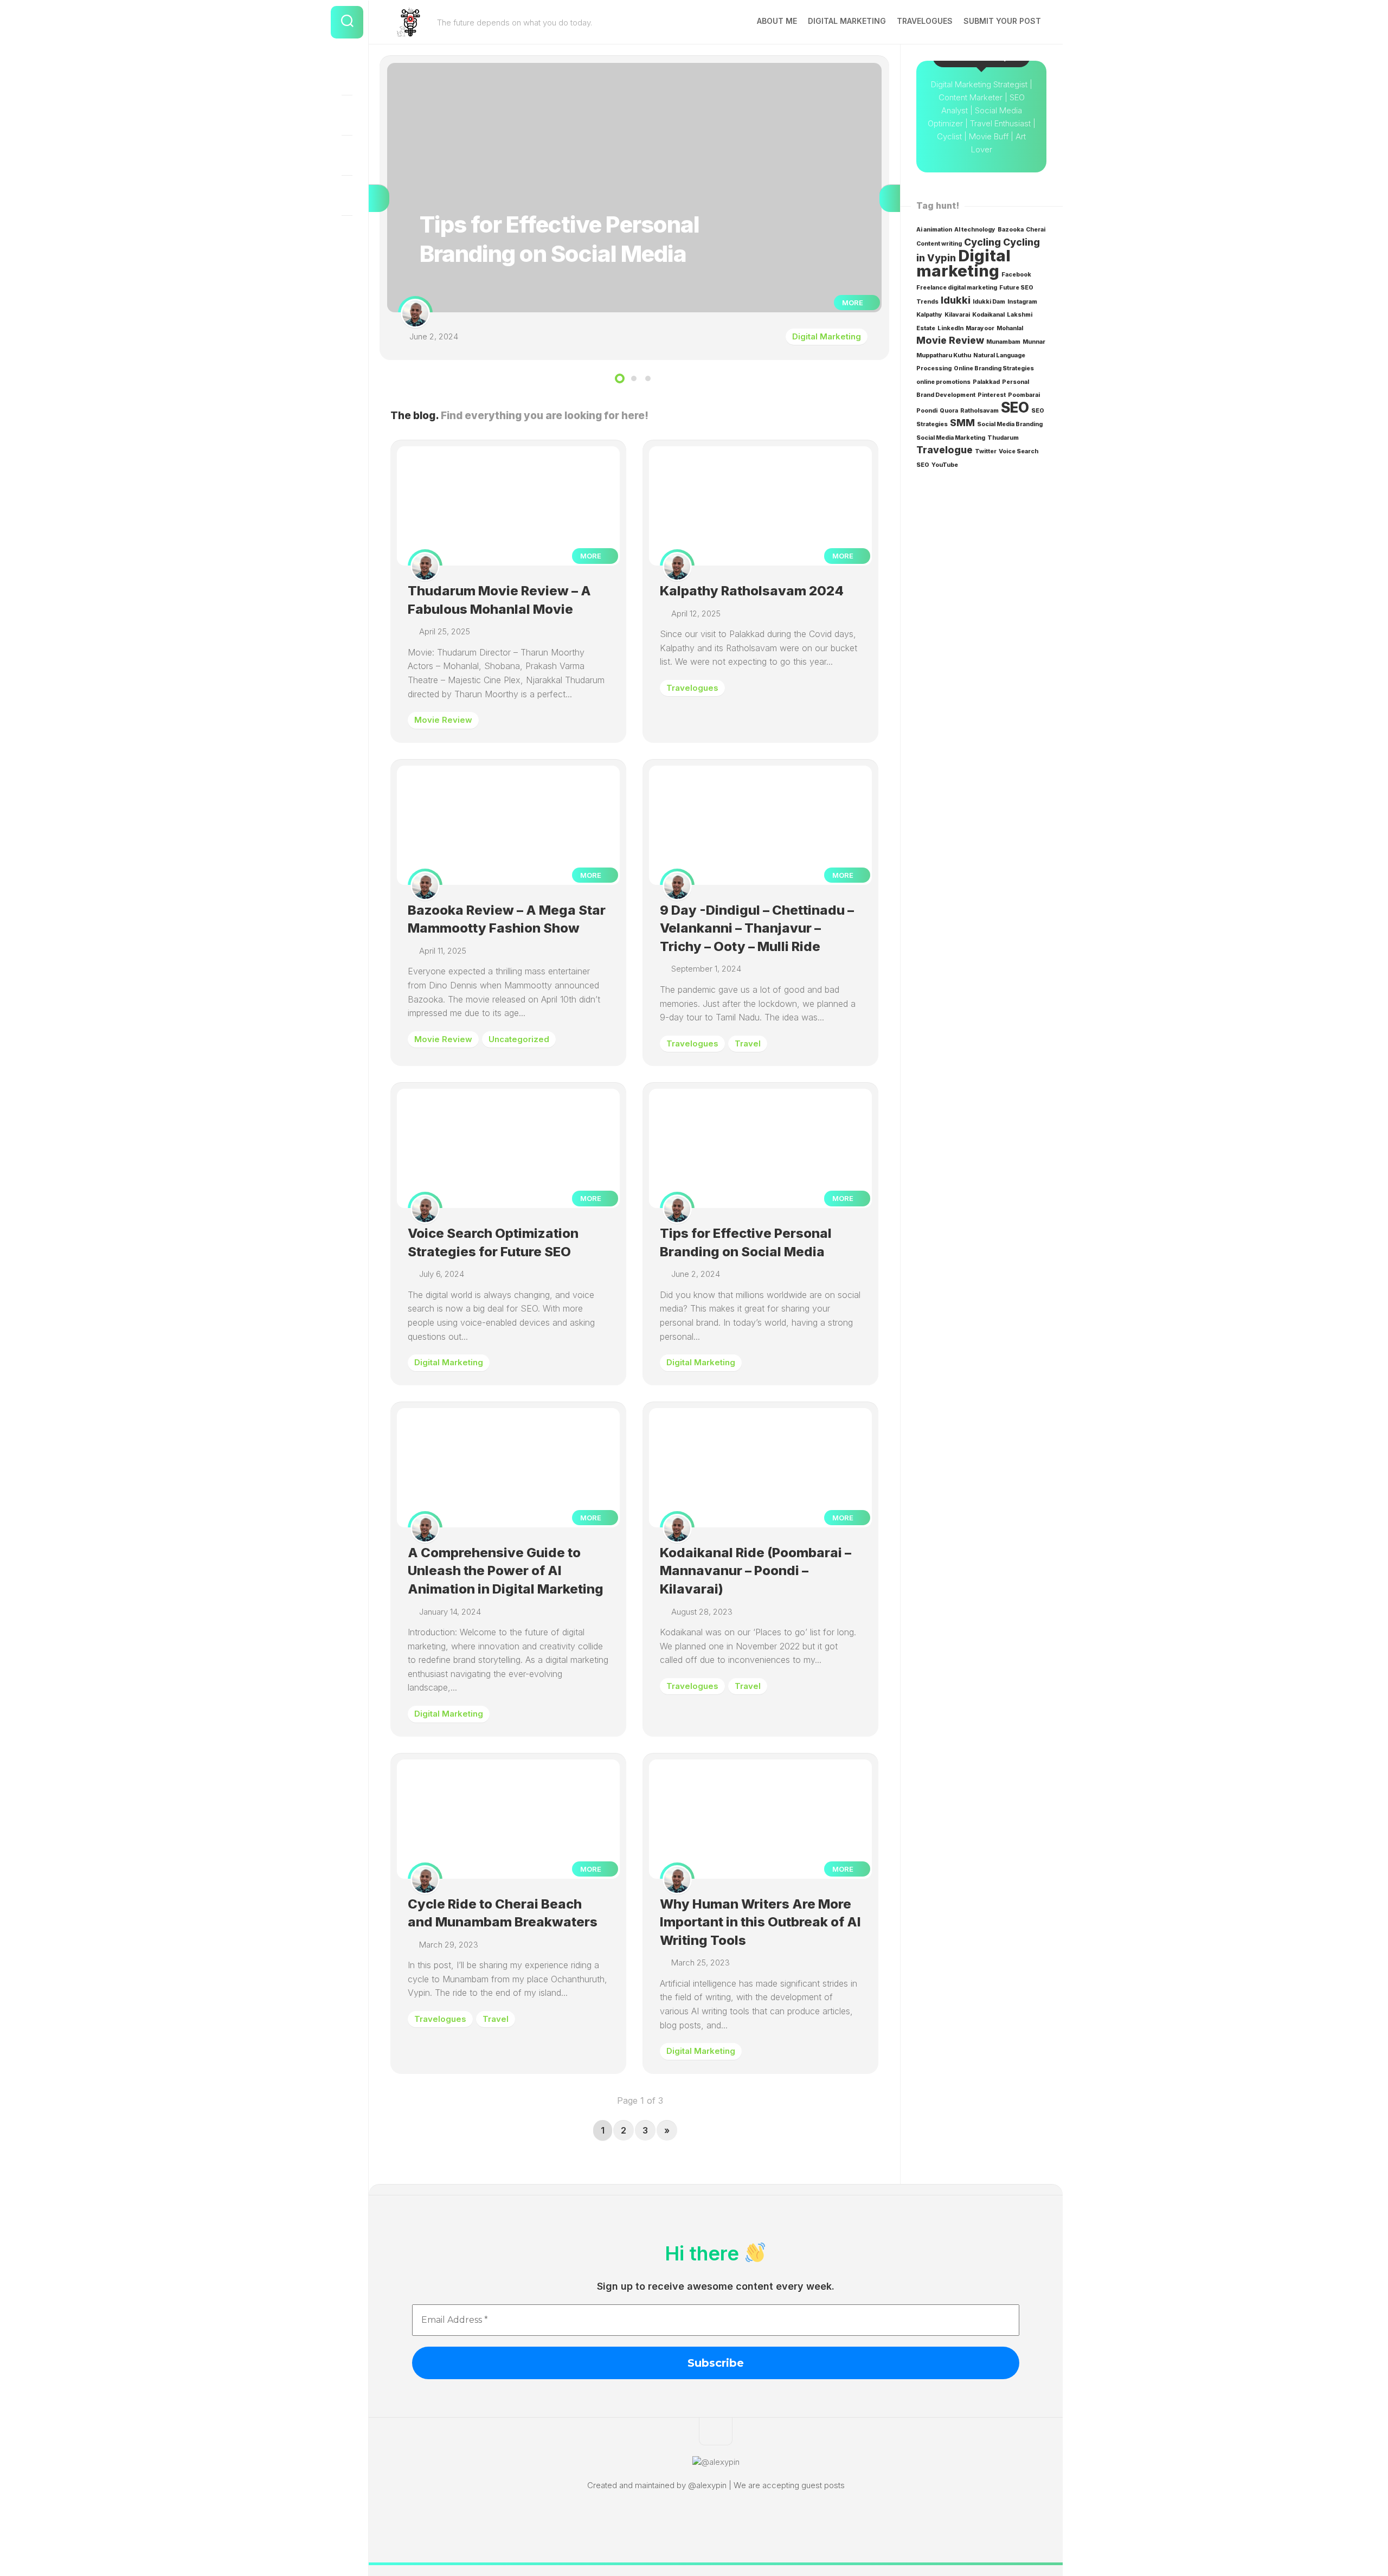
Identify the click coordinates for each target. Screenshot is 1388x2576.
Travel (748, 1043)
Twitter (986, 451)
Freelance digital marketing (957, 288)
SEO (1015, 407)
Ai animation (934, 230)
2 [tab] (634, 378)
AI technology (975, 230)
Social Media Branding (1010, 424)
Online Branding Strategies (994, 368)
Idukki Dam (989, 302)
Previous (379, 198)
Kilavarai (957, 315)
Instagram (1022, 302)
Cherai (1036, 230)
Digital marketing (963, 263)
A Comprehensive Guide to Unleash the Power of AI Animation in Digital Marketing (506, 1571)
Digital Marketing (847, 21)
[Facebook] (347, 75)
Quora (949, 411)
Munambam (1003, 342)
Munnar (1034, 342)
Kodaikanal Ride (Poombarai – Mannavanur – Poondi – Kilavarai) (756, 1571)
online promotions (943, 382)
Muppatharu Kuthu (944, 355)
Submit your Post (1002, 21)
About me (777, 21)
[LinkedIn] (347, 155)
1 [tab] (620, 378)
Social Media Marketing (951, 438)
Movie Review (443, 720)
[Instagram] (347, 115)
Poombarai (1024, 395)
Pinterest (992, 395)
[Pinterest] (347, 235)
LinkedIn (950, 328)
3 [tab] (648, 378)
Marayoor (980, 328)
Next (890, 198)
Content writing (939, 244)
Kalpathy (929, 315)
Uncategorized (519, 1039)
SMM (962, 423)
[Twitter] (347, 195)
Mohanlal (1010, 328)
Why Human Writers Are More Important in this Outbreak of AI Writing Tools (760, 1922)
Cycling (982, 242)
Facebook (1016, 275)
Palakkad (986, 382)
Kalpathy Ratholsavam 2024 (752, 591)
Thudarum (1003, 438)
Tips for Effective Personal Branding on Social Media (483, 69)
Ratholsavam (979, 411)
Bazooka (1011, 230)
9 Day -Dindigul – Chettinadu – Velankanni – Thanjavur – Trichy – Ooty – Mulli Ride (757, 928)
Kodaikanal (988, 315)
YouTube (945, 465)
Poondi (927, 411)
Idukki (956, 300)
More (853, 303)
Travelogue (944, 450)
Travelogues (925, 21)
